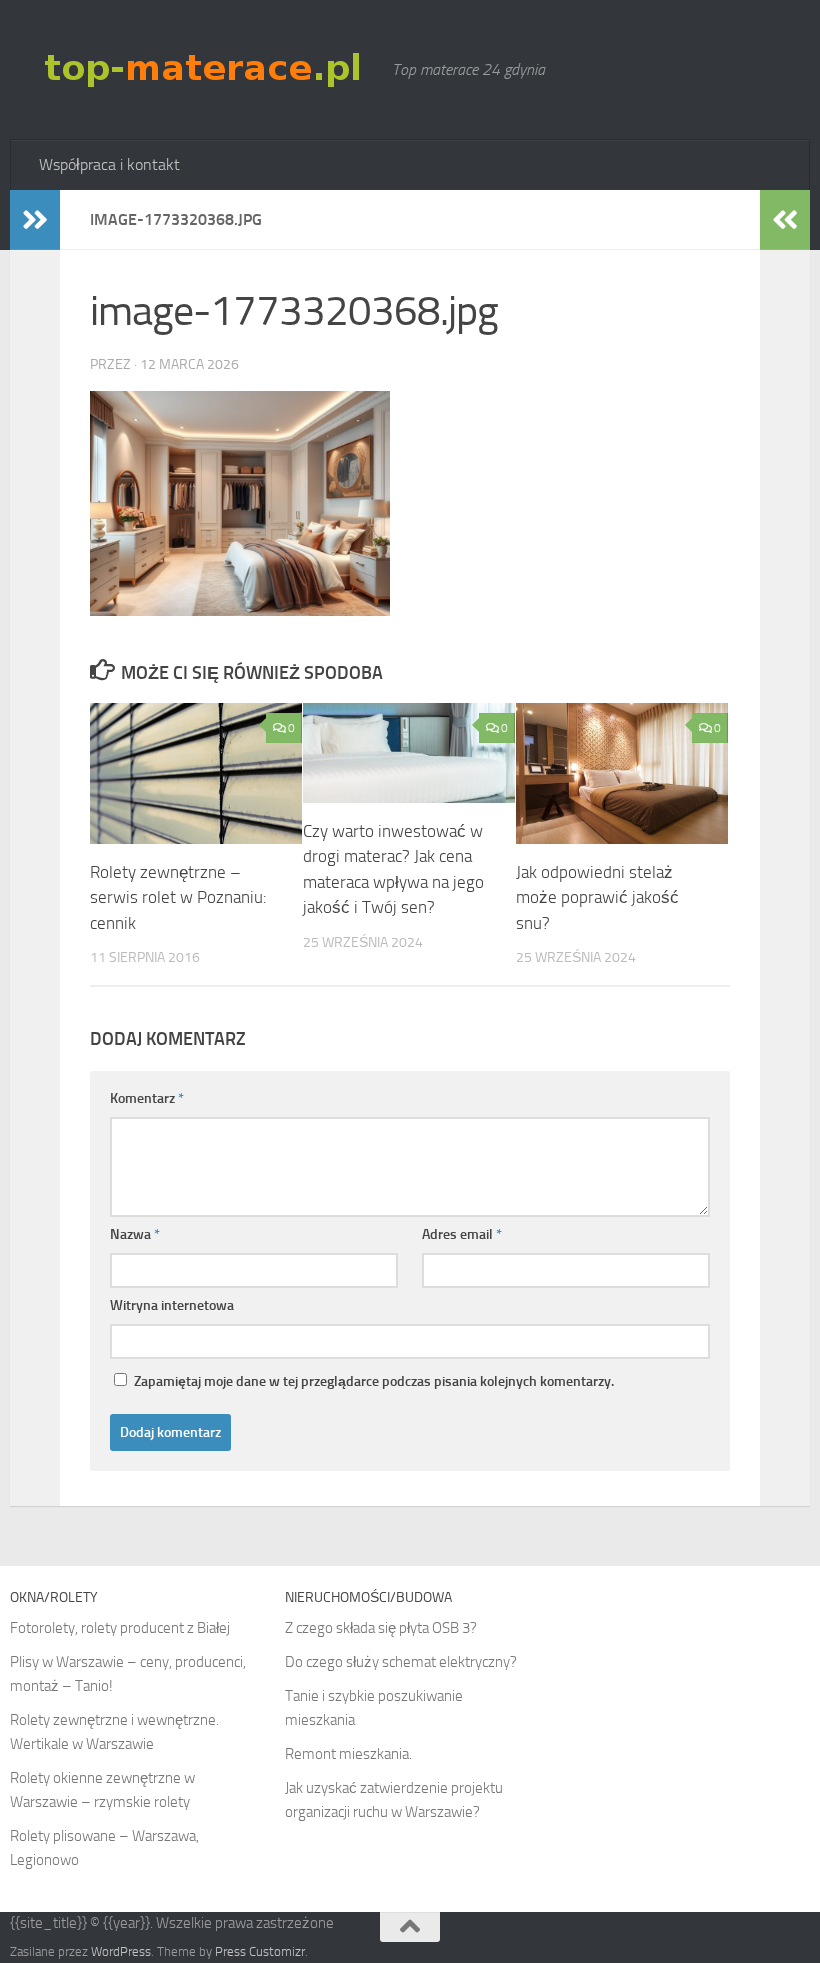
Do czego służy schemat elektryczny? (401, 1662)
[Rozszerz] (35, 220)
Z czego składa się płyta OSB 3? (381, 1628)
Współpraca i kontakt (109, 164)
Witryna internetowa (172, 1305)
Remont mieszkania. (348, 1754)
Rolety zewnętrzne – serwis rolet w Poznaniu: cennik (178, 897)
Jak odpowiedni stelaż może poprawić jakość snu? (597, 897)
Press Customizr (260, 1951)
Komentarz (147, 1098)
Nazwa (135, 1234)
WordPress (121, 1951)
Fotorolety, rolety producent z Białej (120, 1628)
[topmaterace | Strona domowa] (206, 69)
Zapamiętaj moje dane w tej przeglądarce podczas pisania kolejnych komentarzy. (374, 1381)
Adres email (462, 1234)
